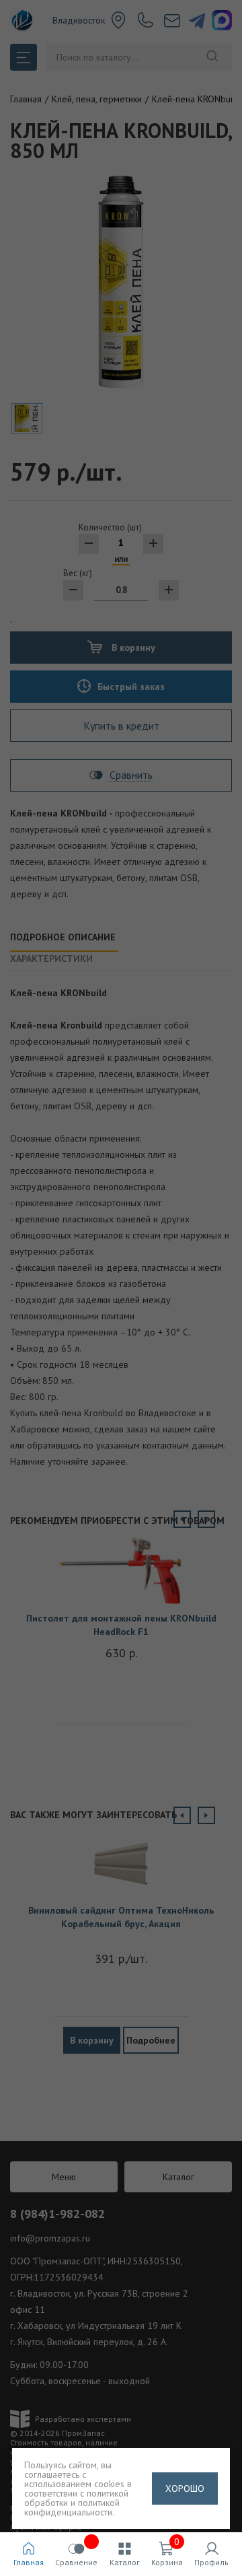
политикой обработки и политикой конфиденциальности (76, 2503)
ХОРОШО (185, 2488)
